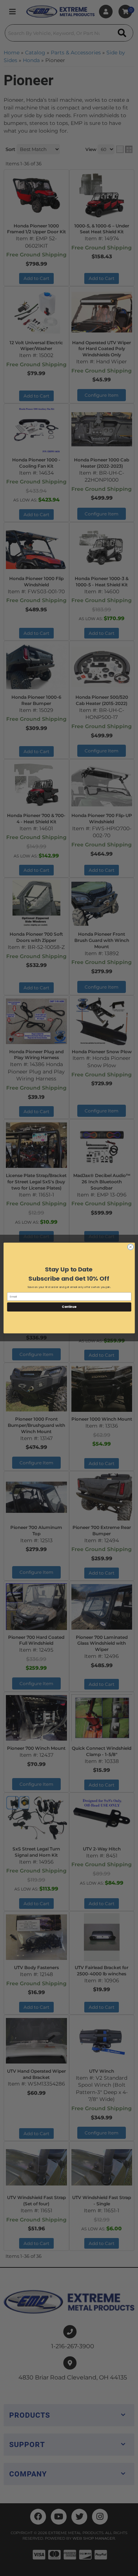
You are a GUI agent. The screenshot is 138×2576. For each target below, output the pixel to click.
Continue (69, 1307)
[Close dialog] (130, 1247)
